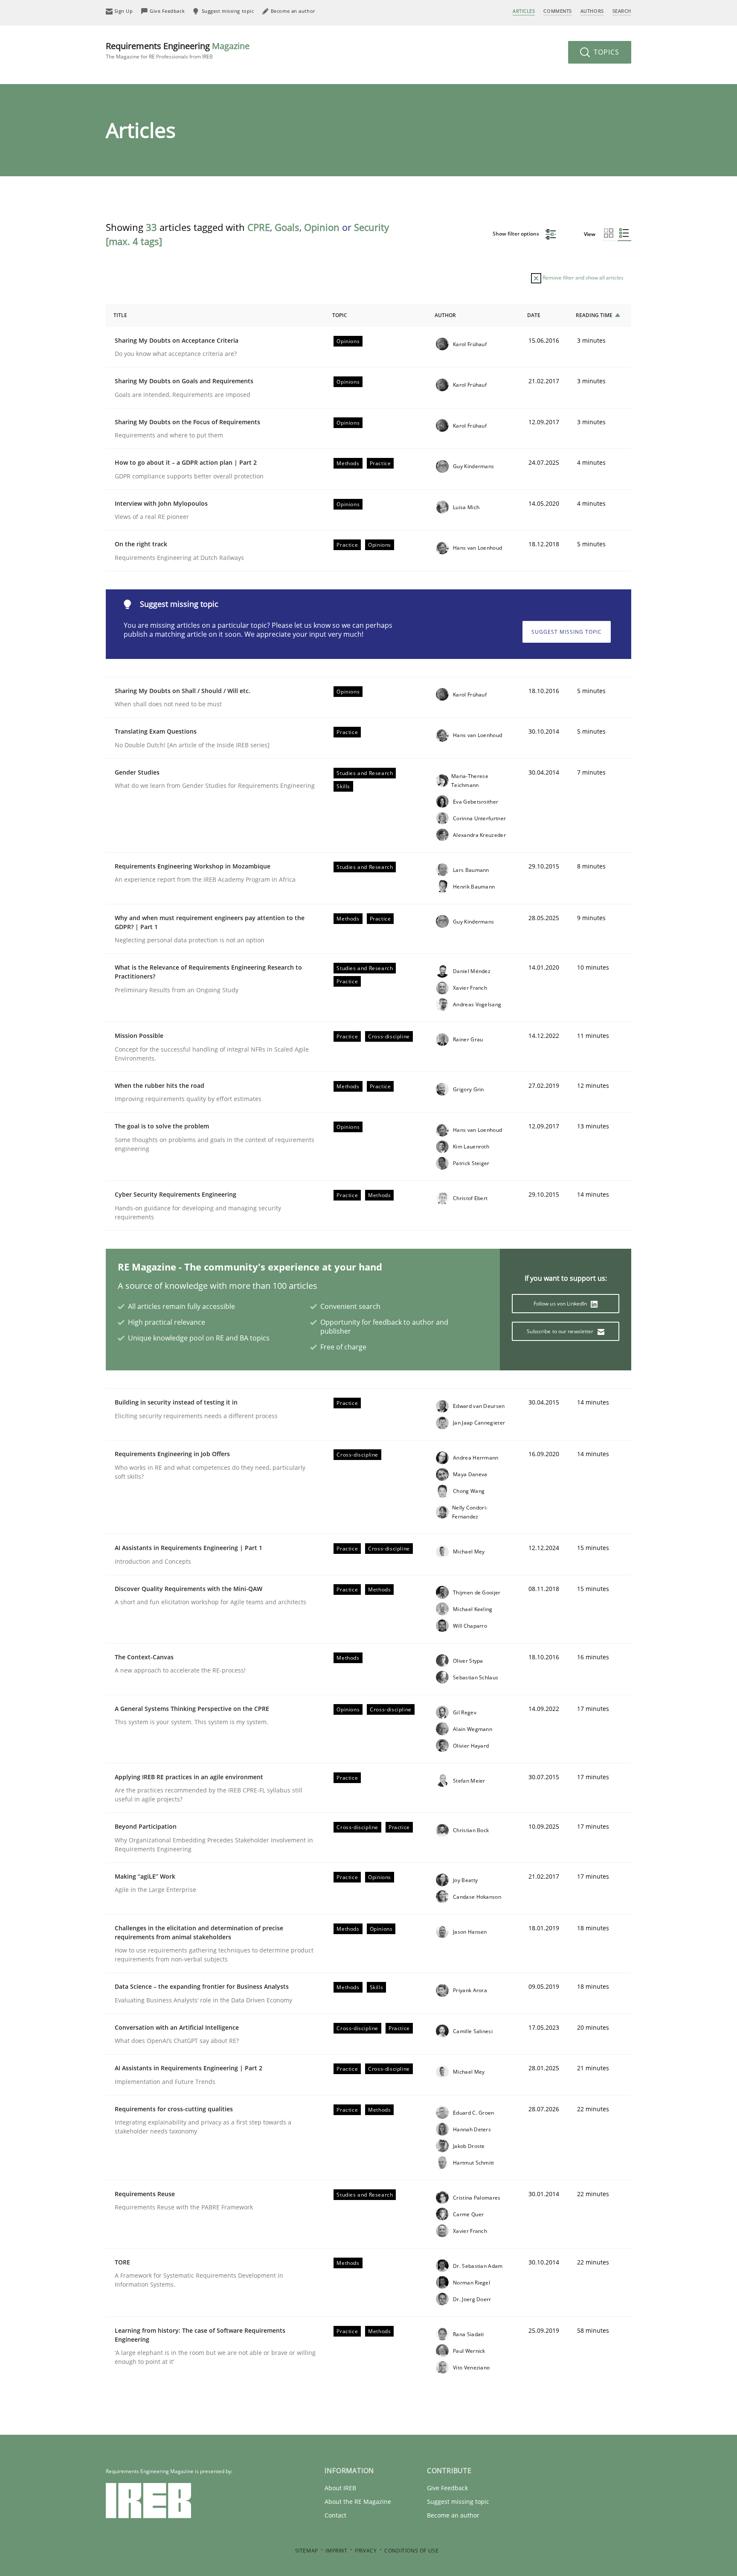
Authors (592, 11)
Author (445, 315)
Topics (605, 52)
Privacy (366, 2551)
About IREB (340, 2488)
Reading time (594, 315)
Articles (524, 11)
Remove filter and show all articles (582, 278)
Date (534, 315)
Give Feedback (447, 2488)
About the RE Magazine (358, 2502)
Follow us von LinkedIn (561, 1304)
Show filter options (516, 234)
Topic (340, 315)
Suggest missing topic (567, 632)
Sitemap (307, 2551)
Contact (335, 2515)
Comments (557, 11)
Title (120, 315)
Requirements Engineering (178, 50)
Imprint (336, 2551)
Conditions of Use (411, 2551)
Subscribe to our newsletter (561, 1331)
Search (622, 11)
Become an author (453, 2515)
